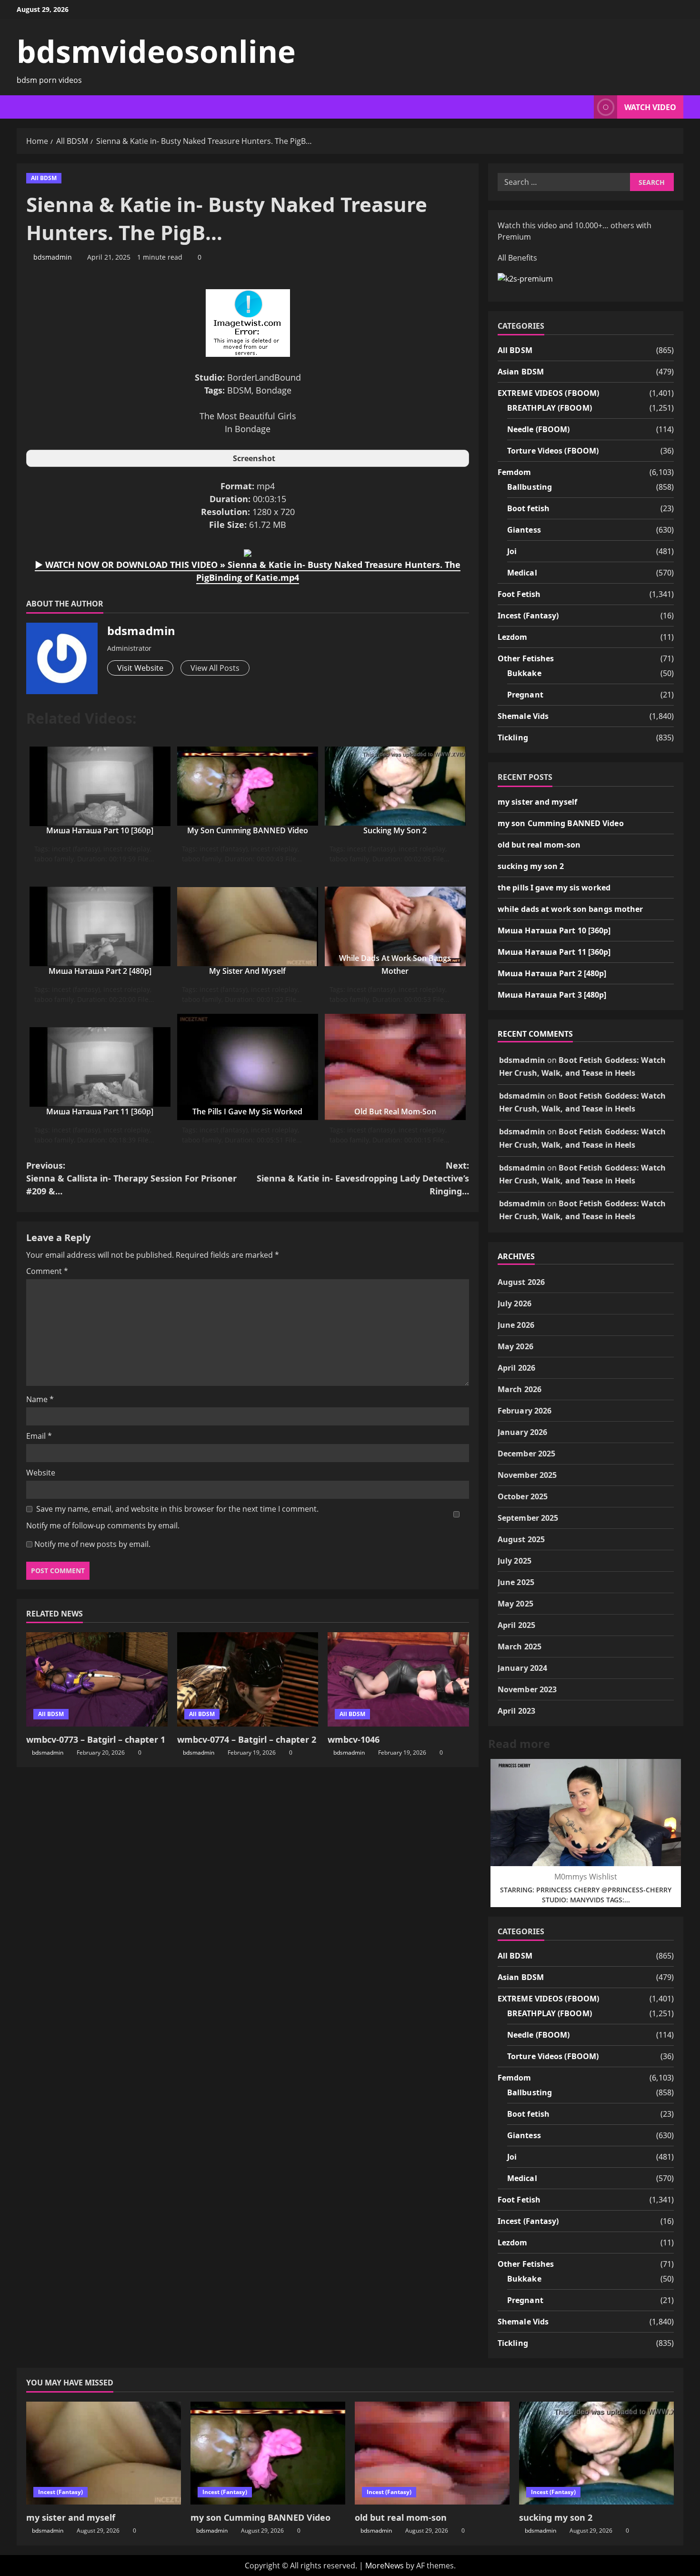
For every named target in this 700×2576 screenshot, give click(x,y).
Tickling (513, 737)
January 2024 (522, 1668)
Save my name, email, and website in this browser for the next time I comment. (177, 1509)
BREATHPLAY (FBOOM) (550, 408)
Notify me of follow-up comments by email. (103, 1525)
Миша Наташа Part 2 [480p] (100, 971)
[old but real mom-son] (432, 2453)
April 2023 (516, 1711)
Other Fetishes (526, 658)
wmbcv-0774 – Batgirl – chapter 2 (247, 1739)
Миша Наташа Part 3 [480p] (552, 995)
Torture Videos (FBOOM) (553, 451)
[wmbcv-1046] (398, 1679)
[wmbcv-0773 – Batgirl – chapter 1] (97, 1679)
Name (40, 1399)
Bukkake (524, 673)
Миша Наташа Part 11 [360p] (100, 1111)
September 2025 (528, 1518)
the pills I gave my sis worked (247, 1111)
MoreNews (385, 2566)
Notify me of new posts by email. (92, 1544)
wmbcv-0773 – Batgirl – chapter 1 (96, 1739)
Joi (512, 551)
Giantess (524, 530)
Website (41, 1473)
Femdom (515, 472)
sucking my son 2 (395, 830)
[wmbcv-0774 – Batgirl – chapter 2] (248, 1679)
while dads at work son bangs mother (570, 909)
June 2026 (516, 1325)
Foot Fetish (519, 594)
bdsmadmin (53, 257)
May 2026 (515, 1346)
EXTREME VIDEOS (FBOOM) (548, 393)
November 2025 (527, 1475)
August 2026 (521, 1282)
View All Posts (215, 668)
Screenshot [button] (254, 458)
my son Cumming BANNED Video (248, 830)
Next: (363, 1178)
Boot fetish (528, 508)
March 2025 (520, 1647)
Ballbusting (530, 487)
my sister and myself (247, 971)
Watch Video (650, 107)
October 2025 (523, 1496)
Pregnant (525, 695)
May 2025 (515, 1604)
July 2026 (515, 1303)
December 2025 (526, 1454)
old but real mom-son (395, 1111)
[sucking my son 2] (596, 2453)
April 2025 (516, 1625)
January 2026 (522, 1432)
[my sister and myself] (104, 2453)
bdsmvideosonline (156, 51)
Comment (47, 1271)
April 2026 (516, 1368)
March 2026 (520, 1389)
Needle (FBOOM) (538, 429)
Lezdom (513, 637)
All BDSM (44, 178)
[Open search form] (584, 107)
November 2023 (527, 1689)
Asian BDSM (521, 372)
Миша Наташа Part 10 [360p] (100, 830)
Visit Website (140, 668)
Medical (522, 573)
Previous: (131, 1178)
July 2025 (515, 1561)
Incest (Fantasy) (528, 616)
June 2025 (516, 1582)
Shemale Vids (523, 716)
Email (39, 1436)
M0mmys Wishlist (586, 1877)
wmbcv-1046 (354, 1739)
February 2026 (525, 1411)
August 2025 (521, 1539)
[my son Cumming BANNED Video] (268, 2453)
